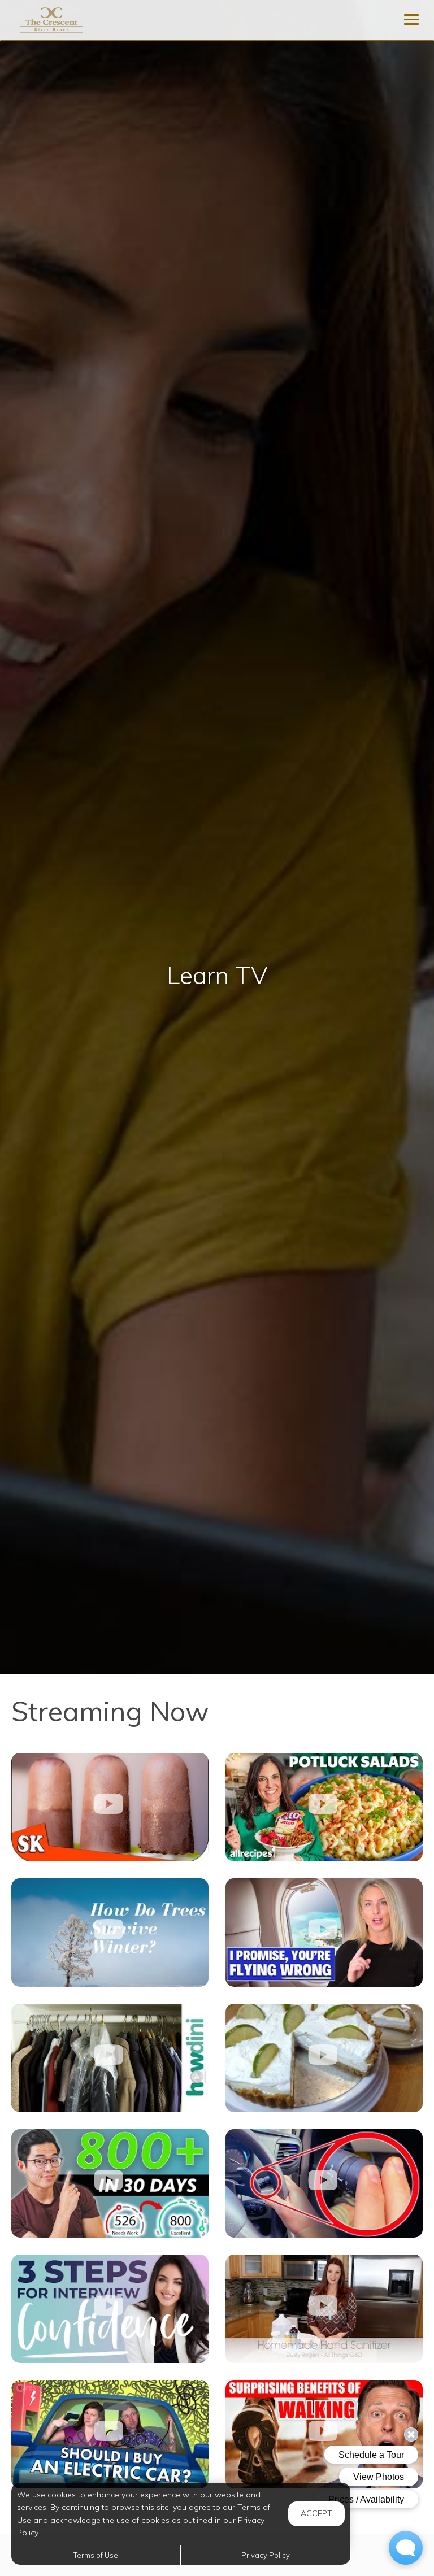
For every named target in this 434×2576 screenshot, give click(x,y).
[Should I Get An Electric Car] (110, 2434)
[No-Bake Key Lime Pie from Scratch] (324, 2058)
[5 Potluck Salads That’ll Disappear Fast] (324, 1807)
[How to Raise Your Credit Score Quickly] (110, 2183)
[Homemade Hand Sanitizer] (324, 2309)
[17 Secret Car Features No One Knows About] (324, 2183)
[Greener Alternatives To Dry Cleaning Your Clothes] (110, 2058)
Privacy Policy (266, 2555)
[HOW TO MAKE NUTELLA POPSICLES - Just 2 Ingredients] (110, 1807)
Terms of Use (96, 2555)
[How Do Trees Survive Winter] (110, 1933)
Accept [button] (316, 2513)
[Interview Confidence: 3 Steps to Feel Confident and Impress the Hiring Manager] (110, 2309)
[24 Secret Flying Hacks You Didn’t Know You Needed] (324, 1933)
